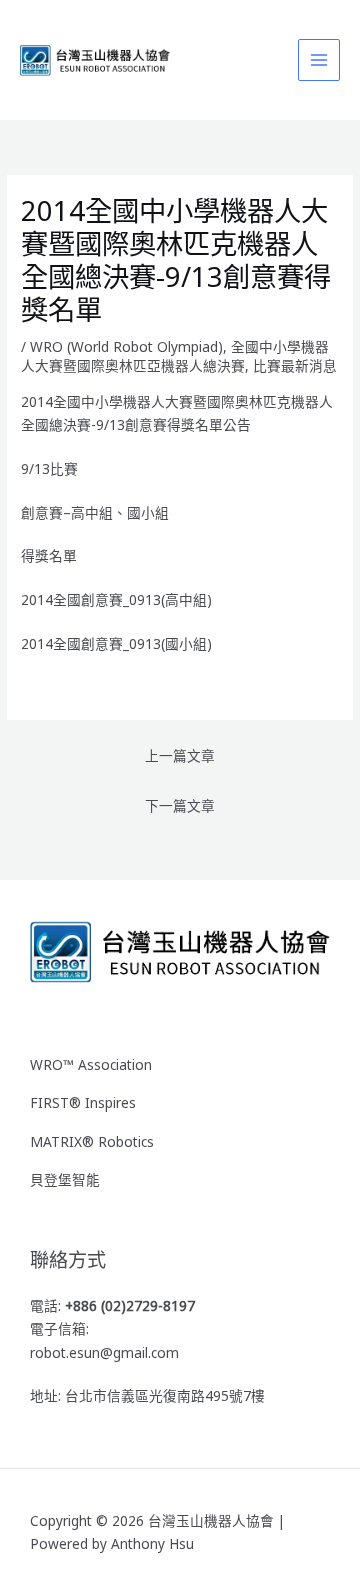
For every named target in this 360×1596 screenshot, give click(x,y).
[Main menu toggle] (319, 60)
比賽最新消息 (295, 365)
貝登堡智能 (65, 1179)
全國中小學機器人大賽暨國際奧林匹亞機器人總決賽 (175, 356)
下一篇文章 (180, 805)
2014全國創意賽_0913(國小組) (116, 643)
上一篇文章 (180, 755)
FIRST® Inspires (83, 1102)
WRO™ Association (91, 1064)
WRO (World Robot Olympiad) (126, 346)
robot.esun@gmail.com (104, 1352)
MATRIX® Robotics (92, 1141)
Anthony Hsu (152, 1543)
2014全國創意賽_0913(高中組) (116, 599)
